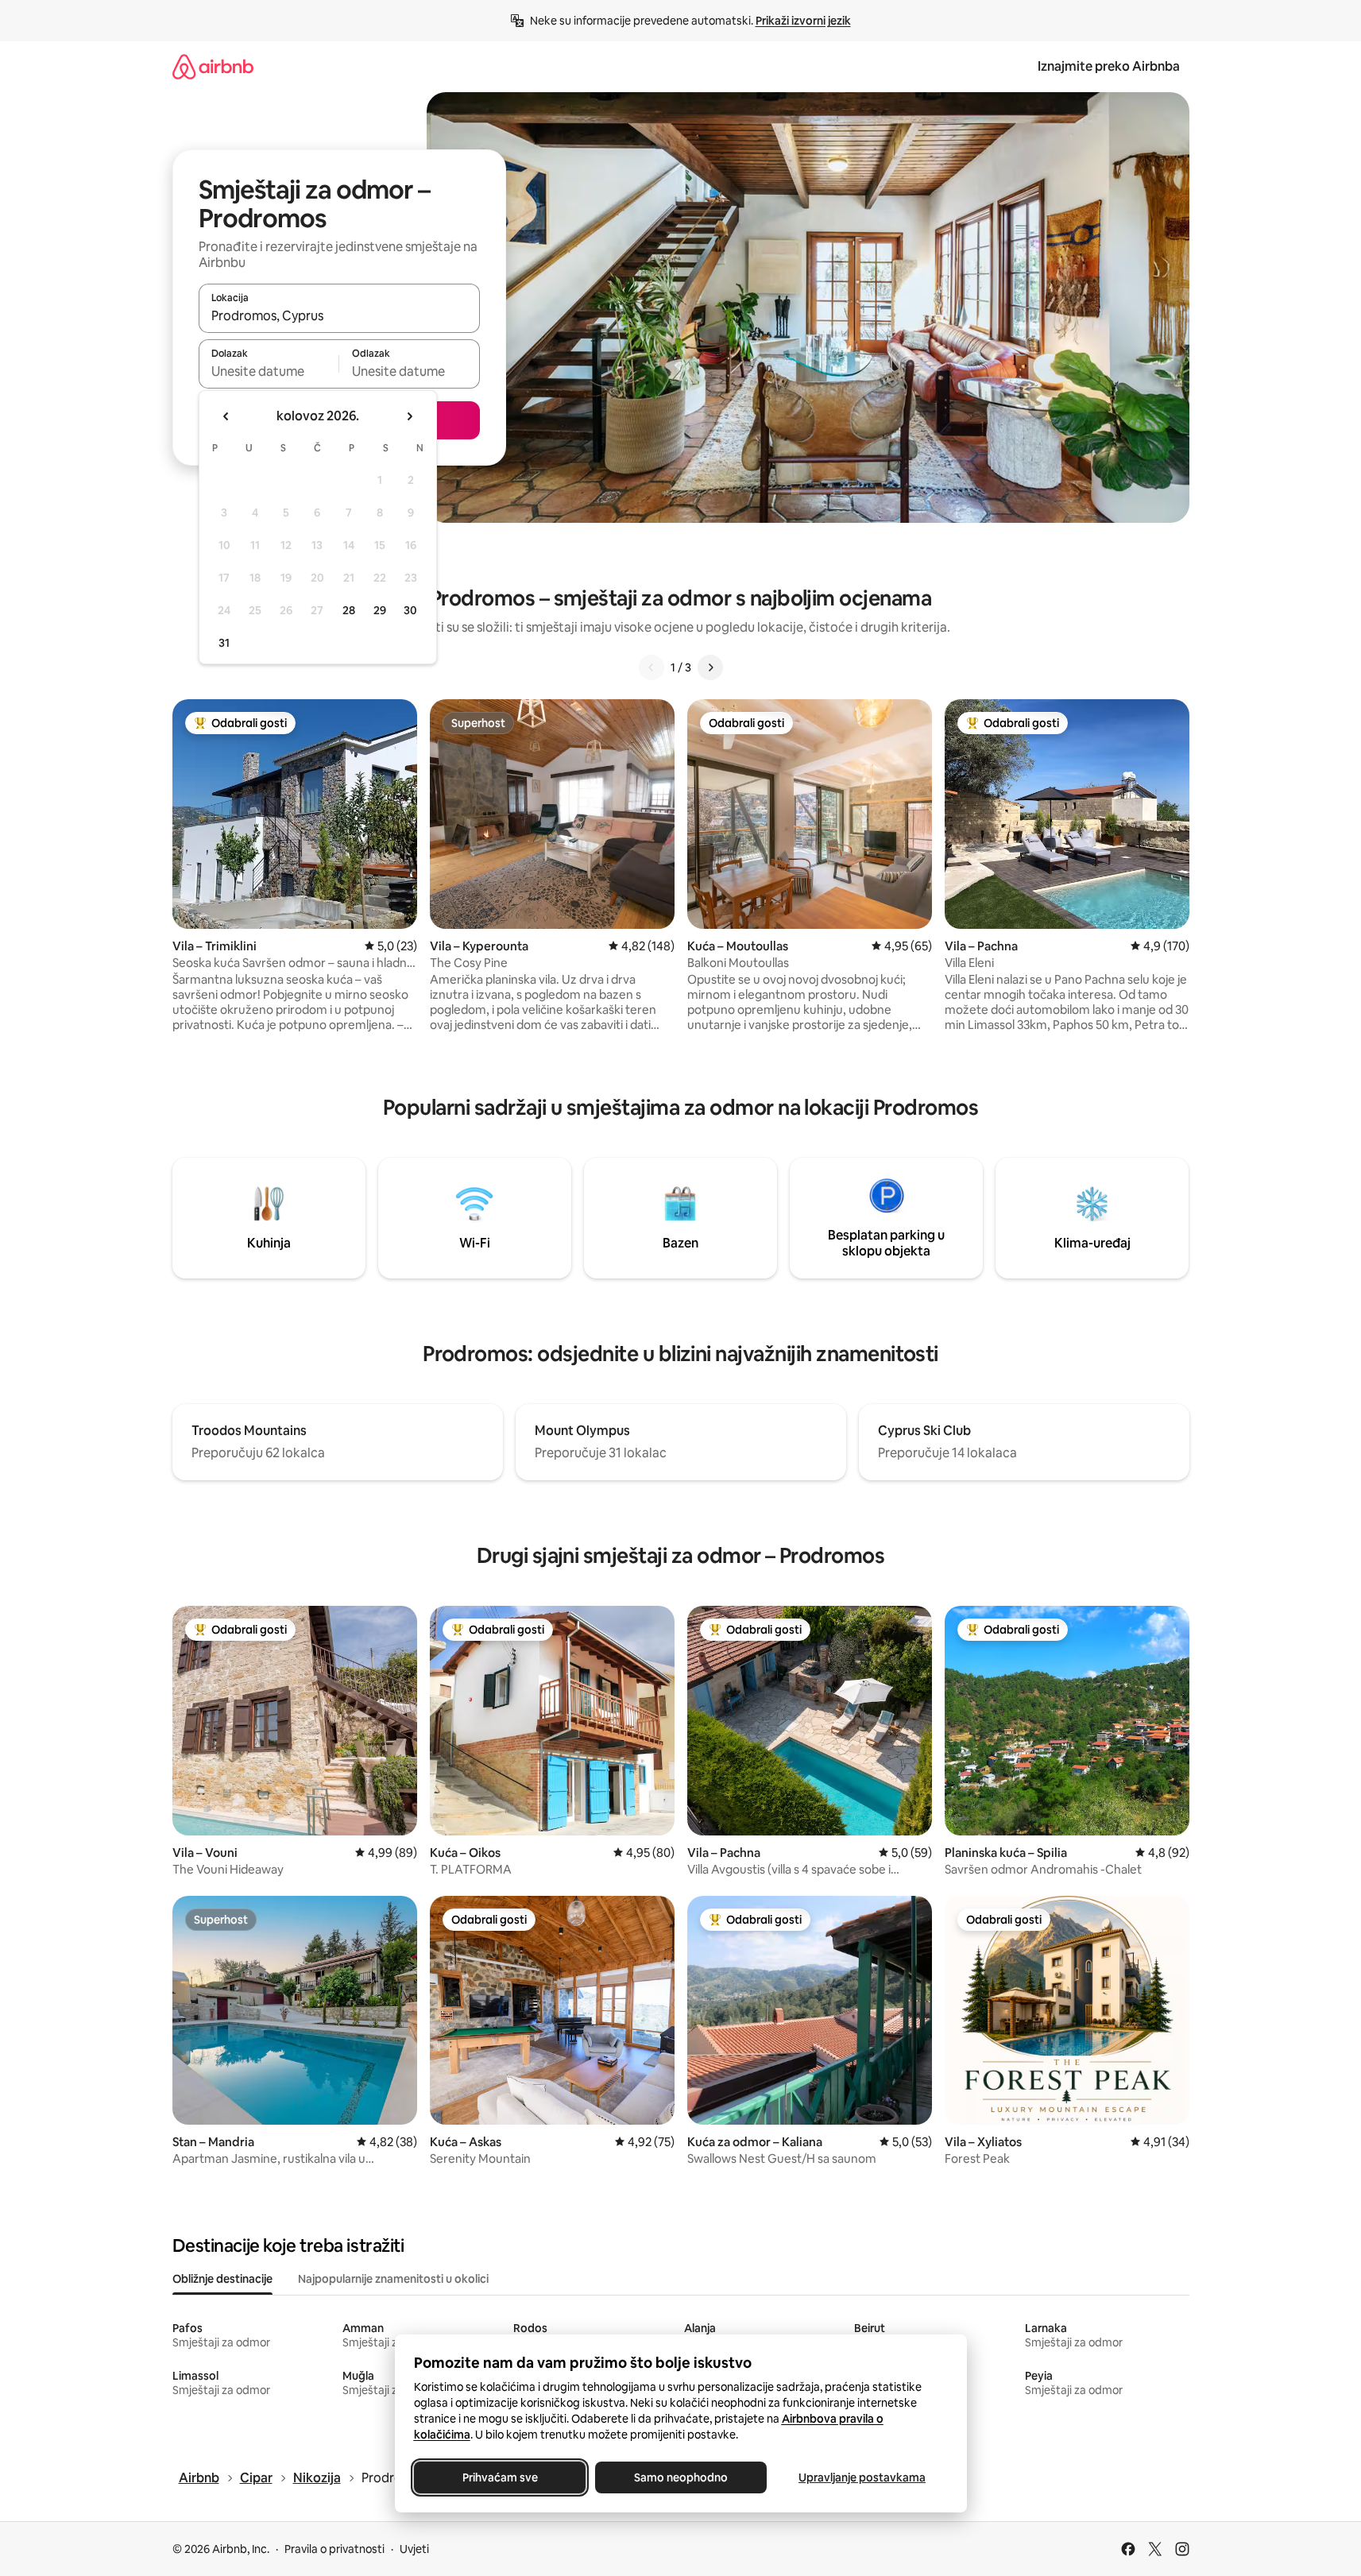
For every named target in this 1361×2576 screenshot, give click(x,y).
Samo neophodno (681, 2477)
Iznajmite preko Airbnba (1109, 66)
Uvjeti (414, 2549)
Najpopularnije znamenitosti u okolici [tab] (393, 2279)
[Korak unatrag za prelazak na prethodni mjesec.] (226, 416)
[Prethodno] (652, 667)
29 (380, 610)
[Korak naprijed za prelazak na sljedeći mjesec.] (409, 416)
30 (410, 610)
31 (224, 643)
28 (349, 610)
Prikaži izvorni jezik (803, 21)
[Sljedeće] (710, 667)
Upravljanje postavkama (862, 2477)
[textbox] (269, 371)
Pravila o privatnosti (334, 2549)
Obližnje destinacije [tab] (222, 2279)
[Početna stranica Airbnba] (213, 66)
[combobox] (339, 315)
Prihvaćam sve (499, 2477)
